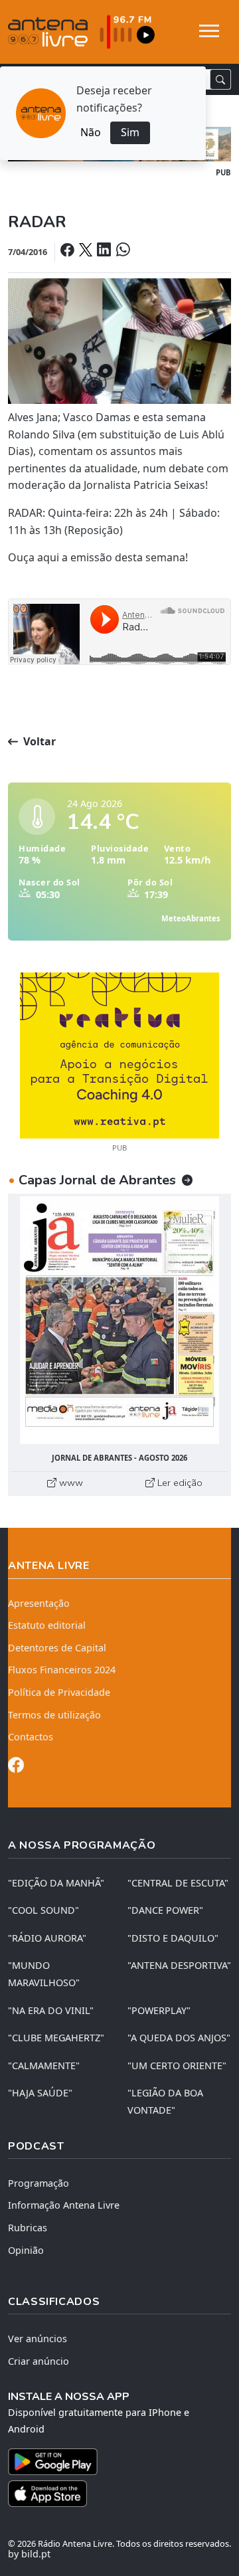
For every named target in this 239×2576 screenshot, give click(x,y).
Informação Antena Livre (64, 2205)
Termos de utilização (54, 1715)
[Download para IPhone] (119, 2494)
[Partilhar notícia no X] (87, 251)
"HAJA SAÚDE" (40, 2093)
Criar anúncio (39, 2361)
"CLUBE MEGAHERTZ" (56, 2038)
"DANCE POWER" (165, 1910)
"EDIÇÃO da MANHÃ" (56, 1883)
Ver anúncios (38, 2339)
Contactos (31, 1737)
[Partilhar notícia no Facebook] (68, 251)
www (70, 1483)
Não (91, 132)
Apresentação (39, 1603)
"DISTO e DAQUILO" (173, 1938)
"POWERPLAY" (159, 2010)
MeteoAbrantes (191, 918)
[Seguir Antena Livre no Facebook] (16, 1767)
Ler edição (179, 1483)
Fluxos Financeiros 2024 (62, 1670)
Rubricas (28, 2228)
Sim (130, 132)
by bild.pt (29, 2554)
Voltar (38, 741)
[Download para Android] (112, 2462)
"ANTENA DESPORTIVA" (179, 1965)
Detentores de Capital (57, 1648)
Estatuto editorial (47, 1625)
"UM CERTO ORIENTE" (177, 2066)
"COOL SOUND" (43, 1910)
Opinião (26, 2250)
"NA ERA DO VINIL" (51, 2010)
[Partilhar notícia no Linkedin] (105, 251)
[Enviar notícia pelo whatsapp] (121, 251)
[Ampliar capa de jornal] (119, 1320)
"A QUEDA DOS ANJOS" (179, 2038)
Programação (39, 2183)
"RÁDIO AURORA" (47, 1938)
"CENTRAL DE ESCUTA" (178, 1883)
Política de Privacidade (59, 1692)
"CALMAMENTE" (44, 2066)
